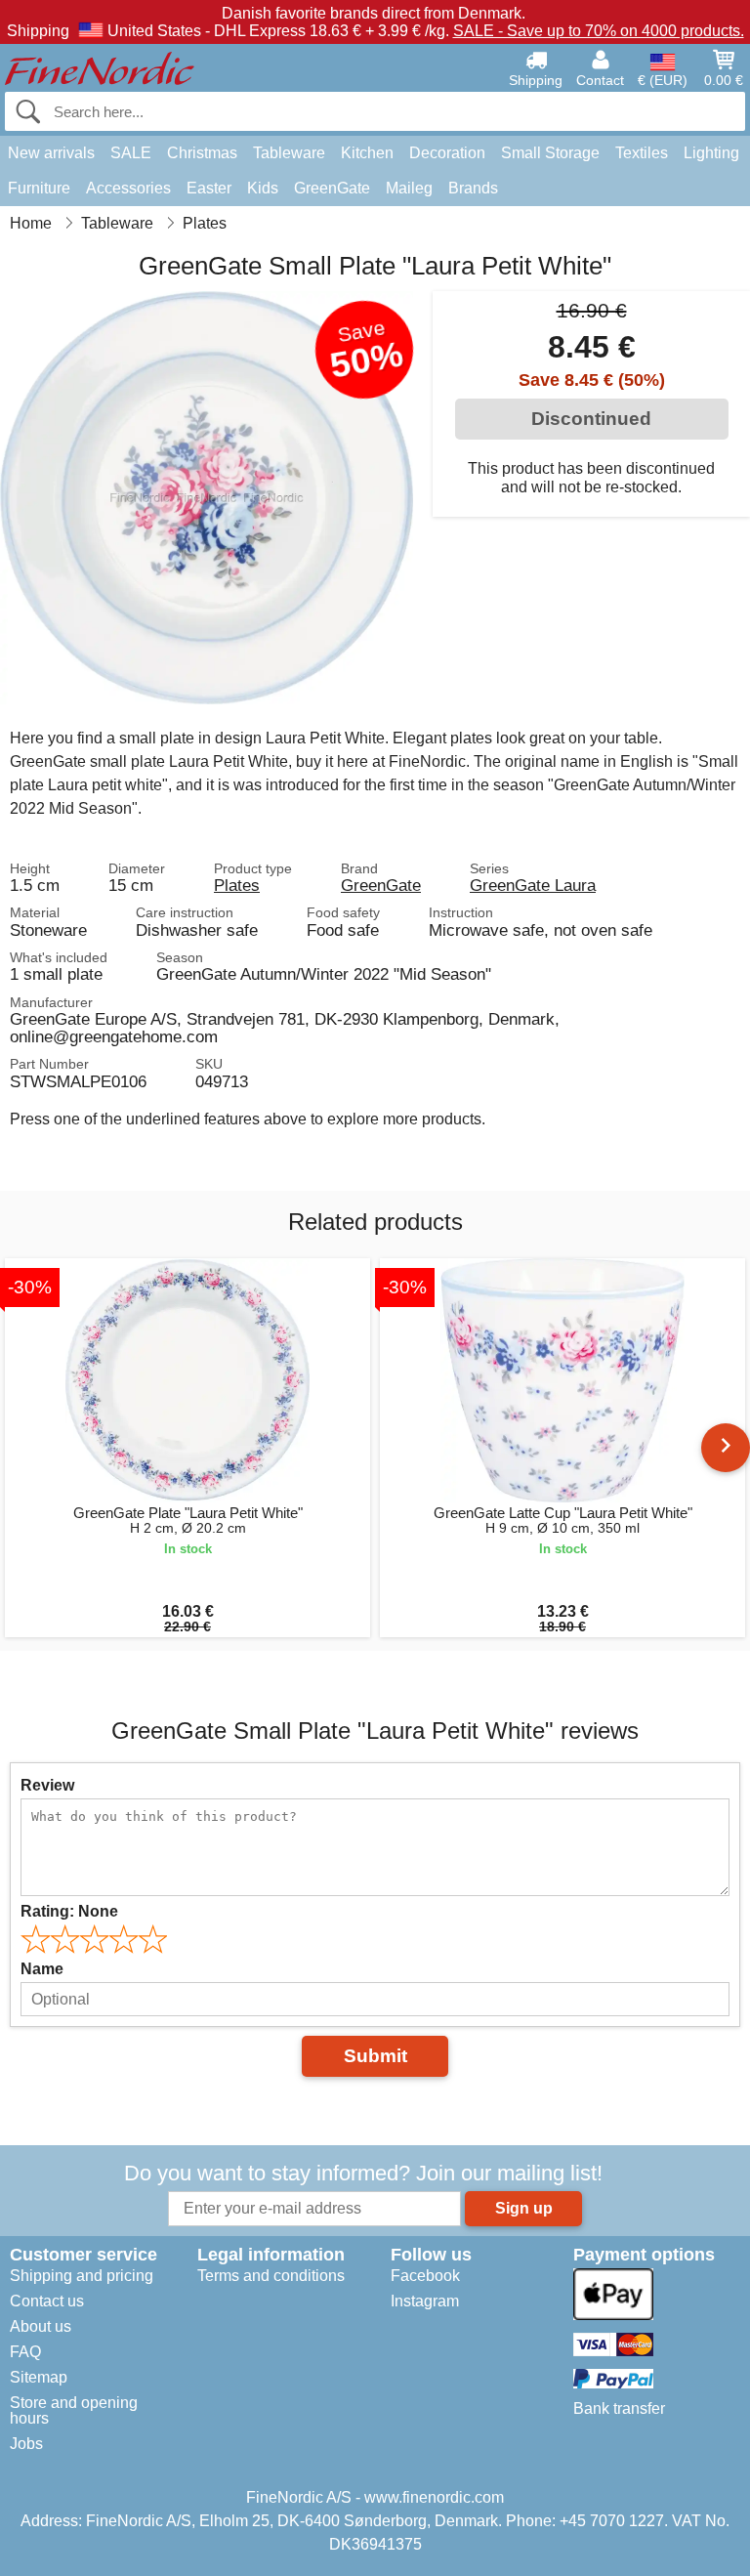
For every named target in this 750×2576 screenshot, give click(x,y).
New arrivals (51, 153)
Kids (263, 188)
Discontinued (591, 419)
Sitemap (39, 2377)
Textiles (642, 153)
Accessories (128, 188)
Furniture (39, 188)
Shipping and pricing (82, 2276)
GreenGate (332, 188)
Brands (473, 188)
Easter (209, 188)
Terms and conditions (271, 2276)
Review (47, 1785)
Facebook (425, 2276)
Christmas (202, 153)
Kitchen (367, 153)
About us (41, 2326)
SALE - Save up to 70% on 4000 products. (599, 31)
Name (42, 1969)
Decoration (447, 153)
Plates (237, 885)
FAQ (25, 2352)
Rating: (69, 1911)
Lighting (711, 153)
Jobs (26, 2444)
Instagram (425, 2301)
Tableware (289, 153)
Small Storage (550, 153)
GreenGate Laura (533, 885)
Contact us (47, 2301)
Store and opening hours (74, 2410)
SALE (131, 153)
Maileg (409, 188)
